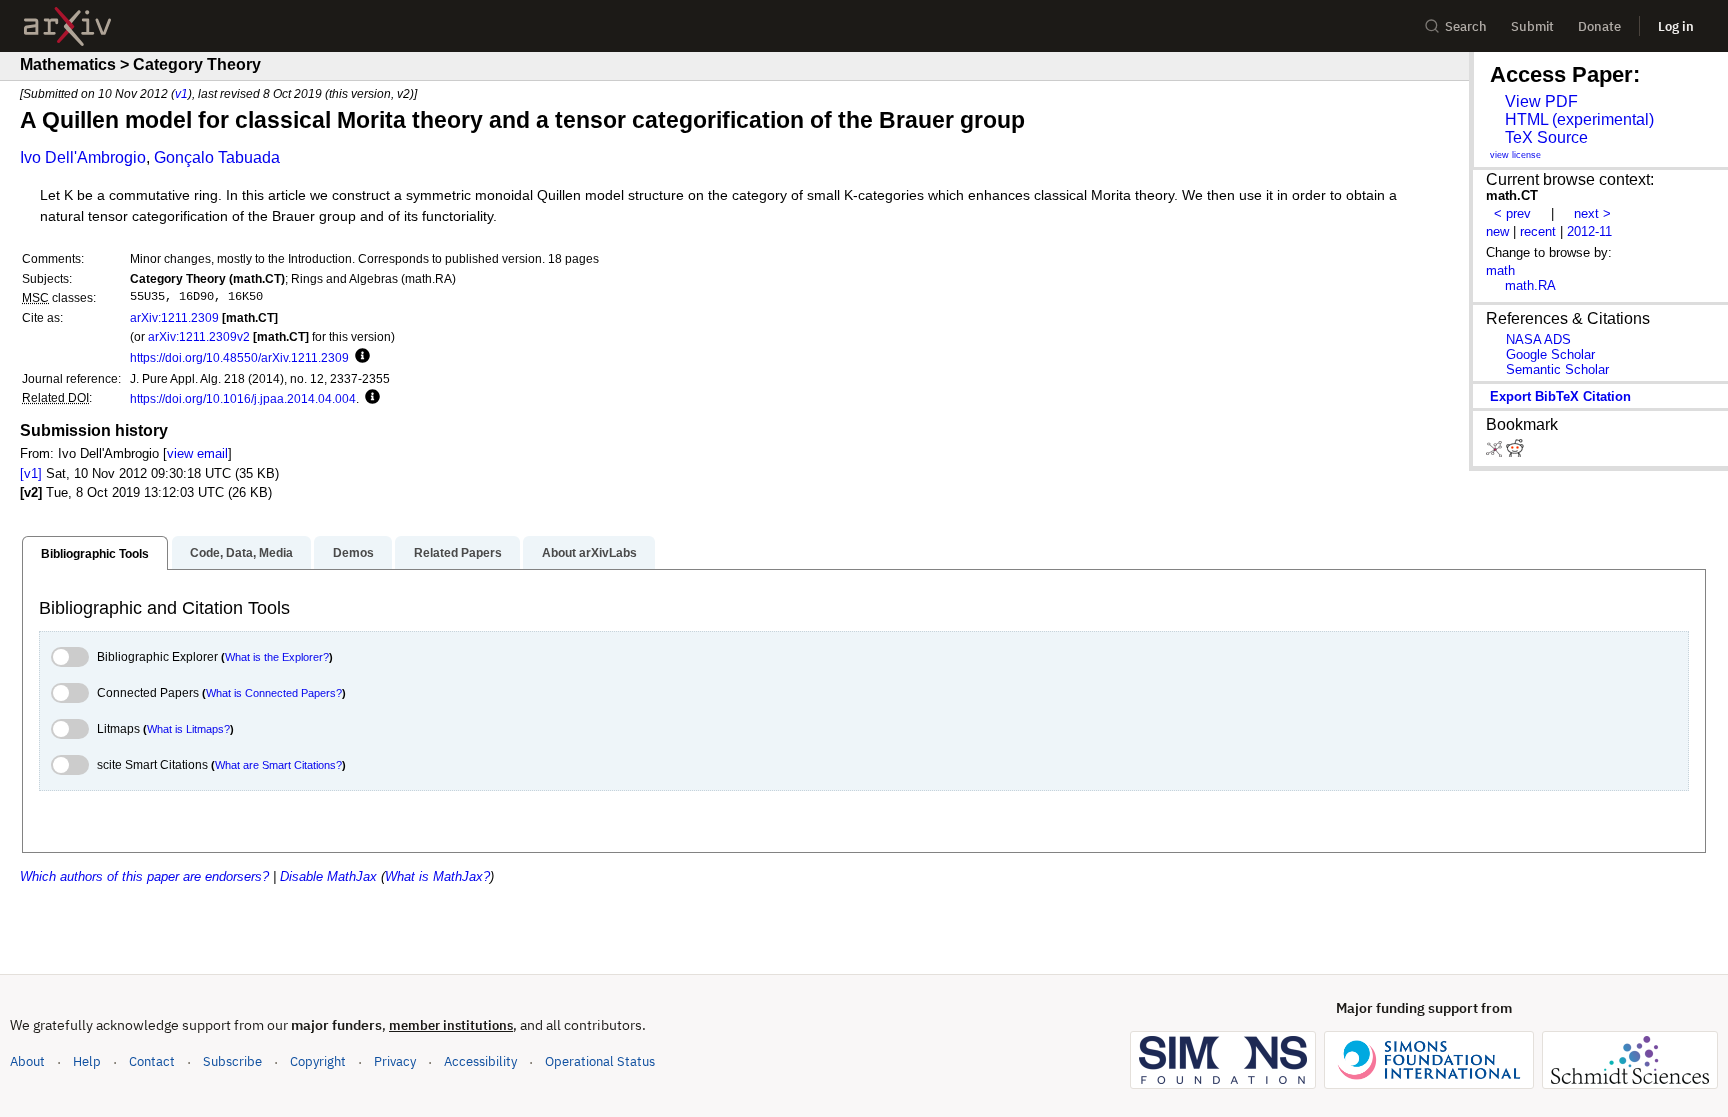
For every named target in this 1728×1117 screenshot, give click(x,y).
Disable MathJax (328, 876)
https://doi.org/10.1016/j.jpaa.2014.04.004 (243, 398)
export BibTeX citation (1560, 396)
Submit (1532, 26)
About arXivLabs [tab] (589, 553)
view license (1515, 155)
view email (197, 453)
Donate (1599, 26)
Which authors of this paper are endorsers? (144, 876)
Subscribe (232, 1061)
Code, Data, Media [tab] (241, 553)
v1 (181, 93)
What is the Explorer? (277, 657)
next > (1592, 213)
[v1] (31, 473)
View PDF (1541, 101)
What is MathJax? (437, 876)
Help (87, 1061)
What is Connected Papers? (274, 693)
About (27, 1061)
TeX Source (1546, 137)
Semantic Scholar (1557, 369)
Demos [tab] (353, 553)
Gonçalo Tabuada (217, 157)
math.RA (1530, 285)
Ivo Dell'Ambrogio (83, 157)
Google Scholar (1550, 354)
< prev (1512, 213)
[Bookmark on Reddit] (1515, 452)
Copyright (318, 1061)
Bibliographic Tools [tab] (95, 554)
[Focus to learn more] (359, 357)
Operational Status (600, 1061)
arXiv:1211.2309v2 (199, 336)
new (1497, 231)
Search (1466, 26)
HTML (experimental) (1579, 119)
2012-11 (1589, 231)
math (1500, 270)
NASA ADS (1538, 339)
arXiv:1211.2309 (174, 317)
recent (1538, 231)
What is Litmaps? (188, 729)
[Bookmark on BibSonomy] (1496, 452)
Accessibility (480, 1061)
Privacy (395, 1061)
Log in (1676, 26)
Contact (152, 1061)
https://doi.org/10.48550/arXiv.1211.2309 (239, 357)
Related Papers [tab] (458, 553)
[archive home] (67, 26)
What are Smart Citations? (278, 765)
